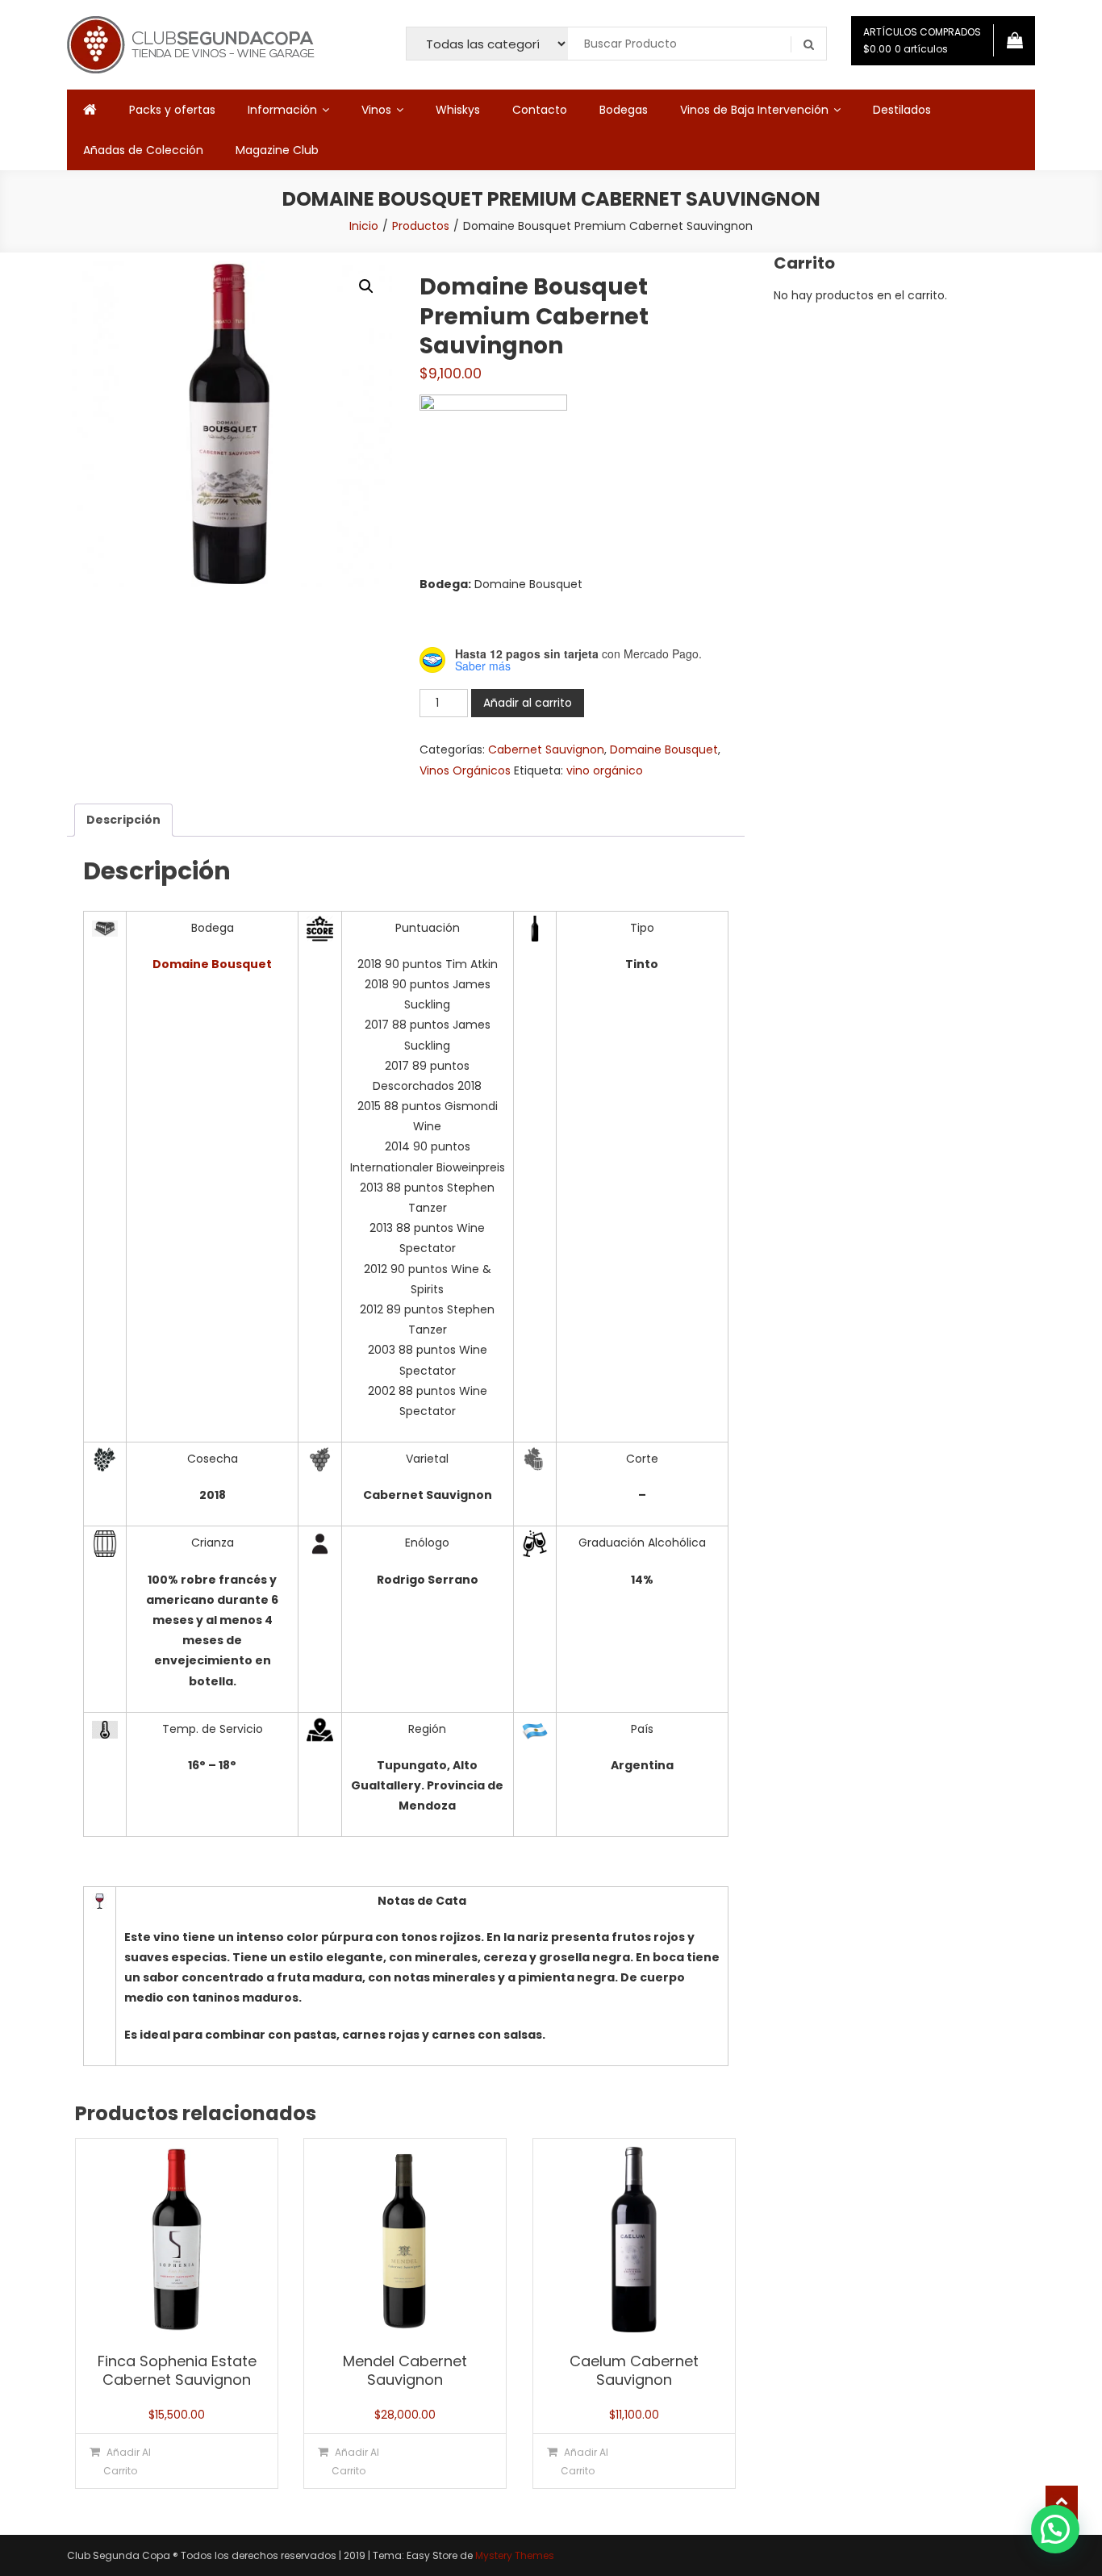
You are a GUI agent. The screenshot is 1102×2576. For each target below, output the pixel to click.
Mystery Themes (515, 2555)
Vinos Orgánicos (465, 770)
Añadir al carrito (528, 703)
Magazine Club (277, 150)
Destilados (902, 110)
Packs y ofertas (172, 110)
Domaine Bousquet (664, 749)
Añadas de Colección (143, 150)
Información (282, 110)
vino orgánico (605, 770)
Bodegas (624, 110)
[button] (366, 286)
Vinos (376, 110)
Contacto (540, 110)
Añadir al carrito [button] (127, 2461)
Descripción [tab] (123, 820)
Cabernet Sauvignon (546, 749)
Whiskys (458, 110)
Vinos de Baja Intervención (754, 110)
